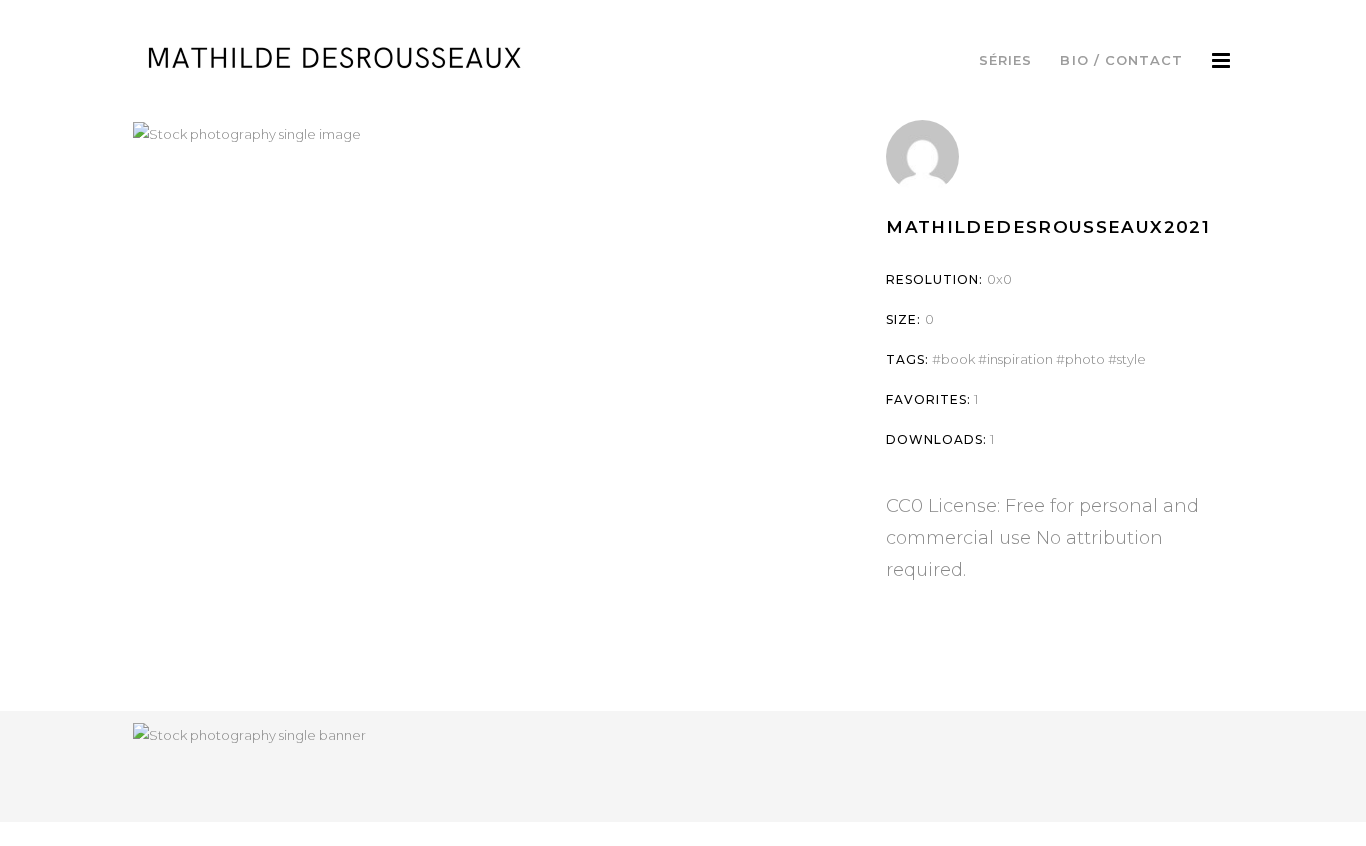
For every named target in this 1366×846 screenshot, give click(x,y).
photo (1085, 359)
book (958, 359)
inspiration (1020, 359)
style (1131, 359)
